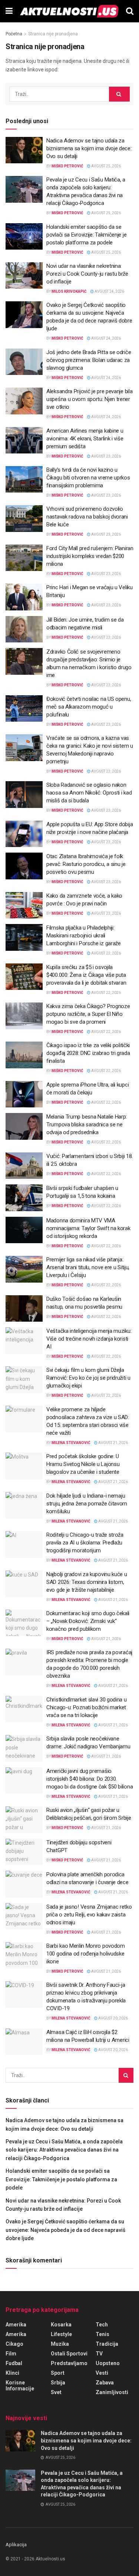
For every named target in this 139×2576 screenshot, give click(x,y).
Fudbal (14, 2363)
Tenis (102, 2334)
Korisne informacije (20, 2386)
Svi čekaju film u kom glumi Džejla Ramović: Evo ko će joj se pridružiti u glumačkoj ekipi (88, 1378)
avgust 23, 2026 (106, 456)
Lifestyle (61, 2334)
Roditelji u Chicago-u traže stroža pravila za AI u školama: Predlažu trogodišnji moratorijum (85, 1543)
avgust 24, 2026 (109, 291)
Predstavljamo (69, 2363)
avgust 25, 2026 (106, 166)
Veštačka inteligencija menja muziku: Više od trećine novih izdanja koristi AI (89, 1339)
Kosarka (61, 2325)
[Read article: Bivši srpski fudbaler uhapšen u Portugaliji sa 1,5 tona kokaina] (24, 1198)
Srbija (58, 2383)
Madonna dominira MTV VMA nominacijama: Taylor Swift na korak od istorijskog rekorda (88, 1228)
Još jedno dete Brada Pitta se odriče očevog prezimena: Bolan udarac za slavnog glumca (89, 360)
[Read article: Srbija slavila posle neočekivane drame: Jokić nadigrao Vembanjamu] (24, 1748)
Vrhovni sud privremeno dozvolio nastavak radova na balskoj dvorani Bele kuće (87, 517)
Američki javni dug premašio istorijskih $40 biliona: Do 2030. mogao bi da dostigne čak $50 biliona (90, 1779)
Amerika (16, 2325)
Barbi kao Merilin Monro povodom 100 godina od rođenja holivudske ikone (86, 1954)
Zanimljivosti (112, 2392)
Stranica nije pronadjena (53, 34)
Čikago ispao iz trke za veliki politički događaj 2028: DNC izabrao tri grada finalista (88, 1053)
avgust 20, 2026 (113, 2018)
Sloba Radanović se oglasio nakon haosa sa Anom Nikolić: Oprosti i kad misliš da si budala (89, 793)
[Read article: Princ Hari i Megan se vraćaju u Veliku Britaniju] (24, 597)
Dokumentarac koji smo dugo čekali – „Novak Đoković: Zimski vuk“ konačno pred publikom (88, 1621)
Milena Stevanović (71, 1443)
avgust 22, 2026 (106, 953)
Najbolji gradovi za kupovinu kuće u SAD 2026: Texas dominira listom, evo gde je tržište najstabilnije (87, 1582)
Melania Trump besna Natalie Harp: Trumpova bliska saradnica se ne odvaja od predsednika (87, 1125)
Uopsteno (108, 2363)
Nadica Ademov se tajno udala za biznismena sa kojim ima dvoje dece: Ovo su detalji (89, 148)
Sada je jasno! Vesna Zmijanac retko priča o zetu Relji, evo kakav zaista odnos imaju (89, 1915)
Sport (58, 2373)
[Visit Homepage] (69, 11)
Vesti (102, 2373)
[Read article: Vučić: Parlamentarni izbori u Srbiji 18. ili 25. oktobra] (24, 1166)
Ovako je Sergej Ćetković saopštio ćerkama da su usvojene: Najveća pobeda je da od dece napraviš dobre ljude (65, 2230)
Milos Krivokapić (69, 291)
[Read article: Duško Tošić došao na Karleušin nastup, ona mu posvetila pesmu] (24, 1309)
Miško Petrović (67, 166)
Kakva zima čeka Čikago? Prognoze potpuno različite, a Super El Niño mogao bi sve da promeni (88, 1014)
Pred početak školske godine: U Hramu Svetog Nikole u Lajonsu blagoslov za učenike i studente (83, 1464)
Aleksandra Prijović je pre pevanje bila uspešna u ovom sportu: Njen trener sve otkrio (89, 399)
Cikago (14, 2344)
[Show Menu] (9, 11)
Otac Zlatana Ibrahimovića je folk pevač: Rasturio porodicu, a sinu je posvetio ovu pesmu (86, 864)
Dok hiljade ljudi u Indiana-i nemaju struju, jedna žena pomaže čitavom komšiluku (87, 1504)
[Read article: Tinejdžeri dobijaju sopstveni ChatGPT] (24, 1852)
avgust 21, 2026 (113, 1443)
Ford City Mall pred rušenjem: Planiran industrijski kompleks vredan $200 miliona (90, 556)
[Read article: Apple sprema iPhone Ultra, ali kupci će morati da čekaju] (24, 1094)
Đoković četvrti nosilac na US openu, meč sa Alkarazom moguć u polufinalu (89, 707)
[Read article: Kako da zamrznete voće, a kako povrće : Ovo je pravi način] (24, 905)
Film (11, 2354)
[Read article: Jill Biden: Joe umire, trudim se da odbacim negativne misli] (24, 629)
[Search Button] (130, 11)
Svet (56, 2392)
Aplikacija (16, 2545)
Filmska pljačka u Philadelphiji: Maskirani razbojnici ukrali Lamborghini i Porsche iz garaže (84, 936)
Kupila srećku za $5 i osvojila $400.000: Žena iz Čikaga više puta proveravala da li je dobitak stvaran (86, 975)
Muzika (60, 2344)
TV (99, 2354)
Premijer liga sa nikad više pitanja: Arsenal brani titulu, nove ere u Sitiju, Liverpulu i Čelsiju (88, 1267)
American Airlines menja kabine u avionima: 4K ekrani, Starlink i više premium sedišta (85, 439)
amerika (16, 2334)
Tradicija (107, 2344)
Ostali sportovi (69, 2354)
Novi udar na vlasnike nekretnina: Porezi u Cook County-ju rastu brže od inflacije (87, 274)
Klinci (12, 2373)
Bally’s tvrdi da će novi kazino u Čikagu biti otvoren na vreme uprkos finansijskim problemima (88, 478)
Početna (14, 34)
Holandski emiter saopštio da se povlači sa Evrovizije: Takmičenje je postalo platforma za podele (86, 235)
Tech (102, 2325)
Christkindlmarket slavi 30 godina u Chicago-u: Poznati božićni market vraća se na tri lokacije (87, 1707)
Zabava (105, 2383)
